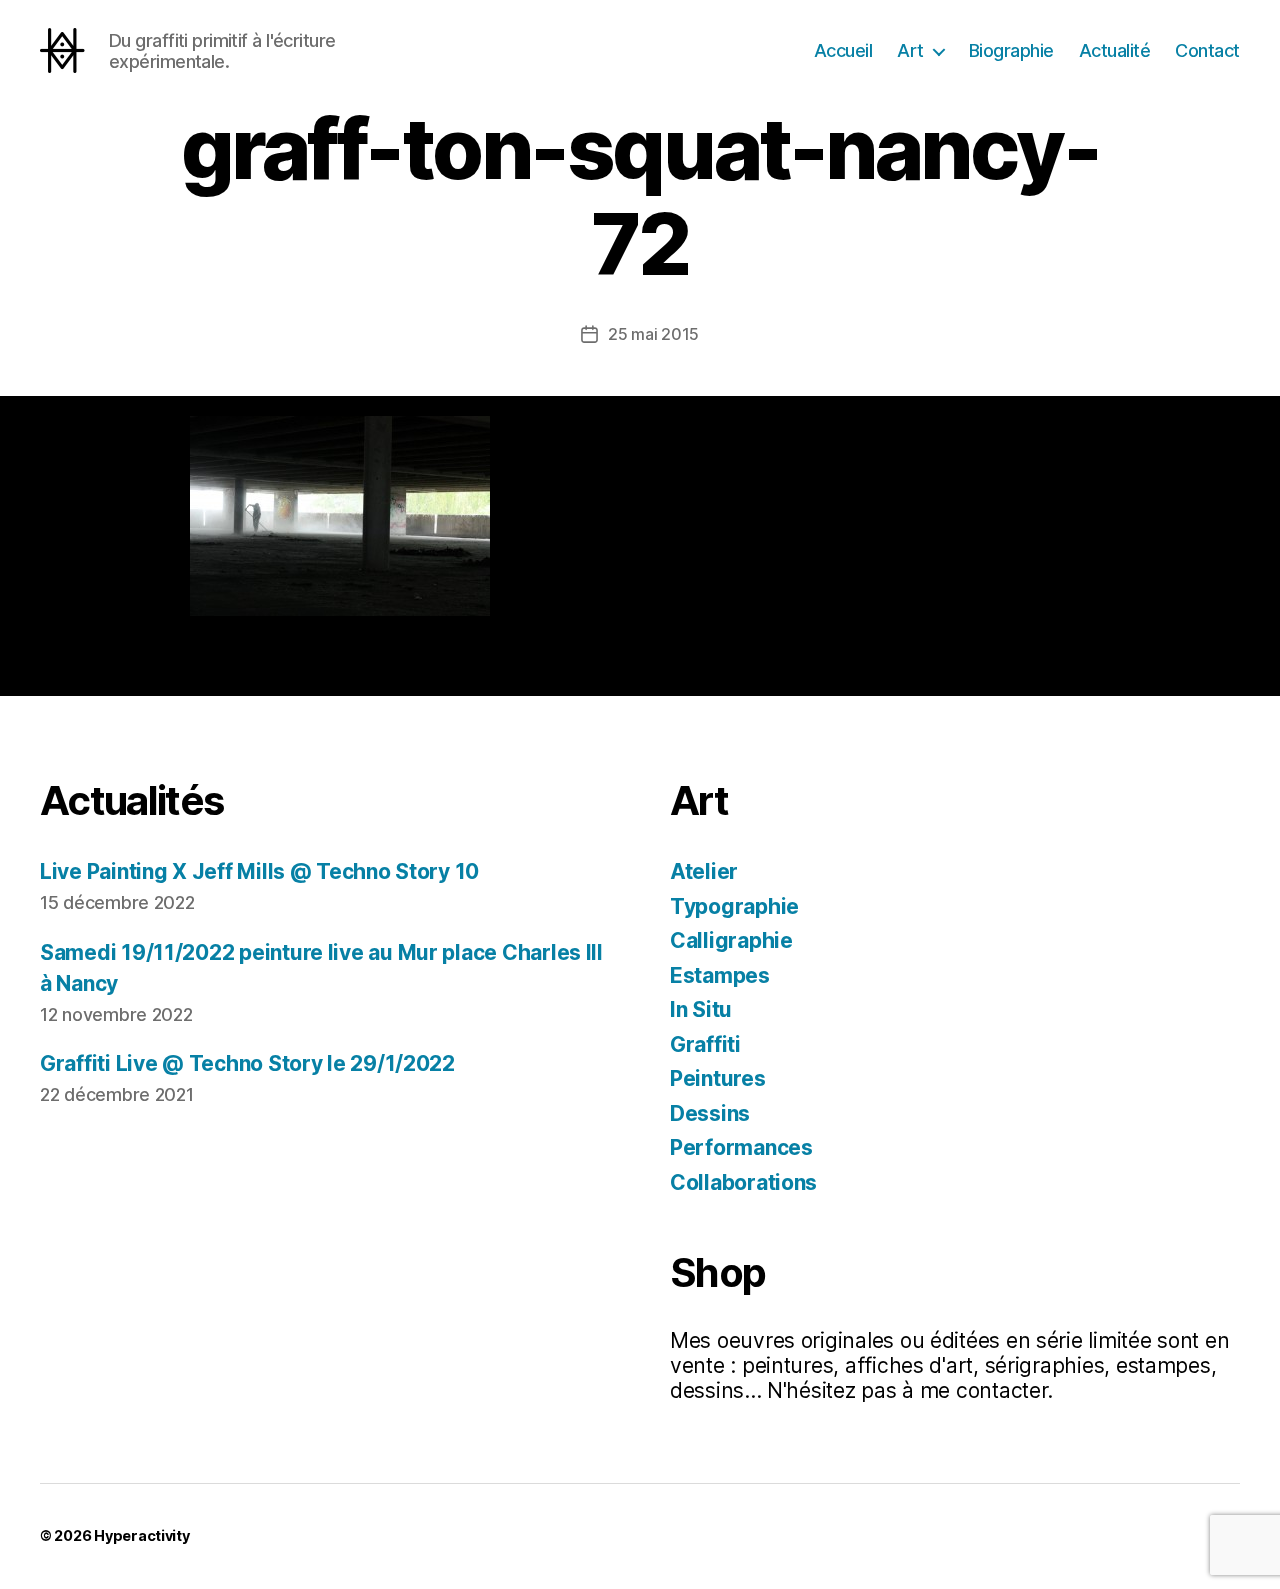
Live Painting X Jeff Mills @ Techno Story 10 (259, 871)
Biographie (1011, 50)
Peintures (718, 1078)
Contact (1207, 50)
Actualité (1115, 50)
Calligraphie (731, 940)
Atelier (704, 871)
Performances (741, 1147)
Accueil (843, 50)
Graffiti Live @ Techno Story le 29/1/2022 (247, 1063)
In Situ (701, 1009)
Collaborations (743, 1182)
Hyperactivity (142, 1535)
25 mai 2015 (653, 334)
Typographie (734, 906)
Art (910, 50)
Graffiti (705, 1044)
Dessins (710, 1113)
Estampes (720, 975)
